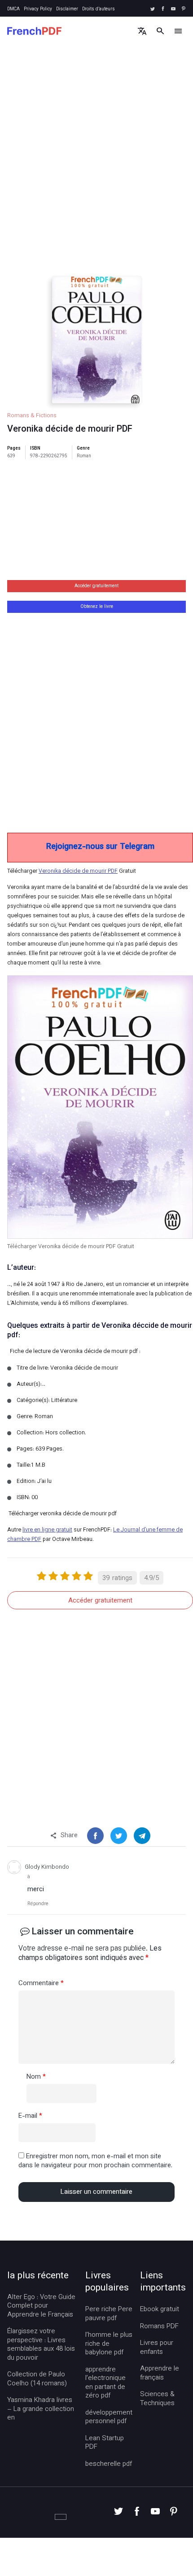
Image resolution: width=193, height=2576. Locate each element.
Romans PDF (159, 2327)
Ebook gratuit (160, 2310)
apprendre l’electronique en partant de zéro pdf (105, 2383)
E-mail (30, 2116)
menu (178, 31)
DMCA (13, 9)
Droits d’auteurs (99, 9)
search (160, 31)
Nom (36, 2077)
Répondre (38, 1904)
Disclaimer (67, 9)
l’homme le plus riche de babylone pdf (109, 2344)
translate (142, 31)
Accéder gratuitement (96, 586)
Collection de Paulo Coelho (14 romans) (37, 2379)
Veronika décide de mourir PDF (78, 871)
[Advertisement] (96, 169)
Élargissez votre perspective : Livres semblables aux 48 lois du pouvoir (41, 2345)
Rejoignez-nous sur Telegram (100, 847)
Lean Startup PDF (105, 2443)
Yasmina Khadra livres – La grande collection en (41, 2409)
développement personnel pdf (109, 2418)
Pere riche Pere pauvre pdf (109, 2314)
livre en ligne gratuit (47, 1530)
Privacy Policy (38, 9)
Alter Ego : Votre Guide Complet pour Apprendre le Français (41, 2306)
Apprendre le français (160, 2373)
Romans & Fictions (32, 416)
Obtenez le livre (97, 607)
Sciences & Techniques (157, 2399)
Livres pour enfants (157, 2348)
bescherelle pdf (109, 2464)
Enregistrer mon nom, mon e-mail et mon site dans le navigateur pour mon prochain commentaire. (95, 2161)
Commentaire (41, 1984)
